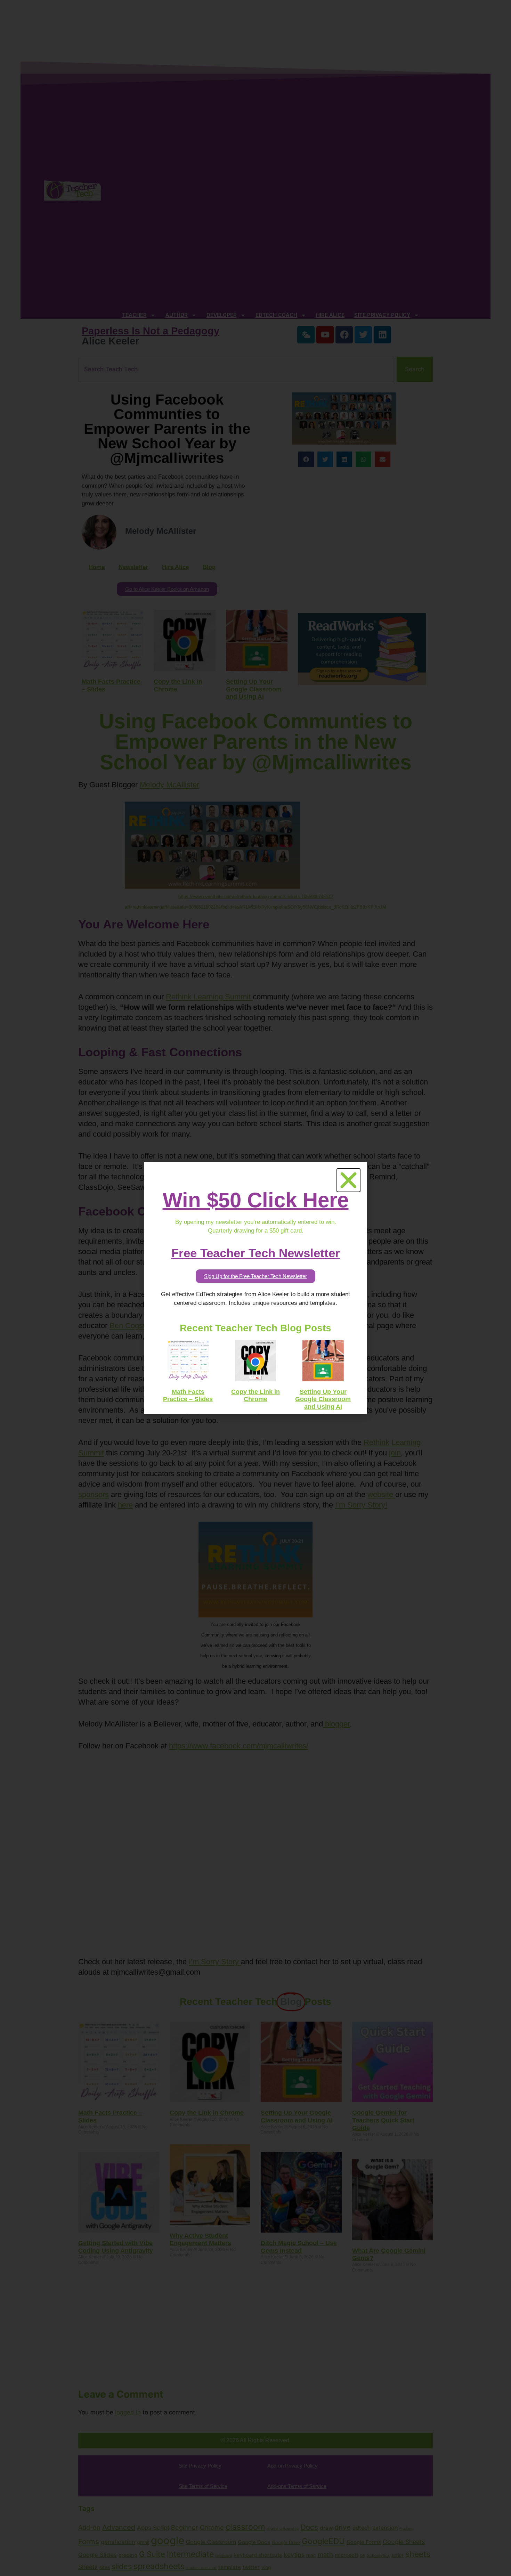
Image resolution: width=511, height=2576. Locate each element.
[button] (348, 1180)
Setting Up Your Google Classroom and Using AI (323, 1399)
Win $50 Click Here (256, 1200)
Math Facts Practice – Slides (188, 1396)
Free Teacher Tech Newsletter (256, 1253)
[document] (255, 1288)
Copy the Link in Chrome (255, 1396)
